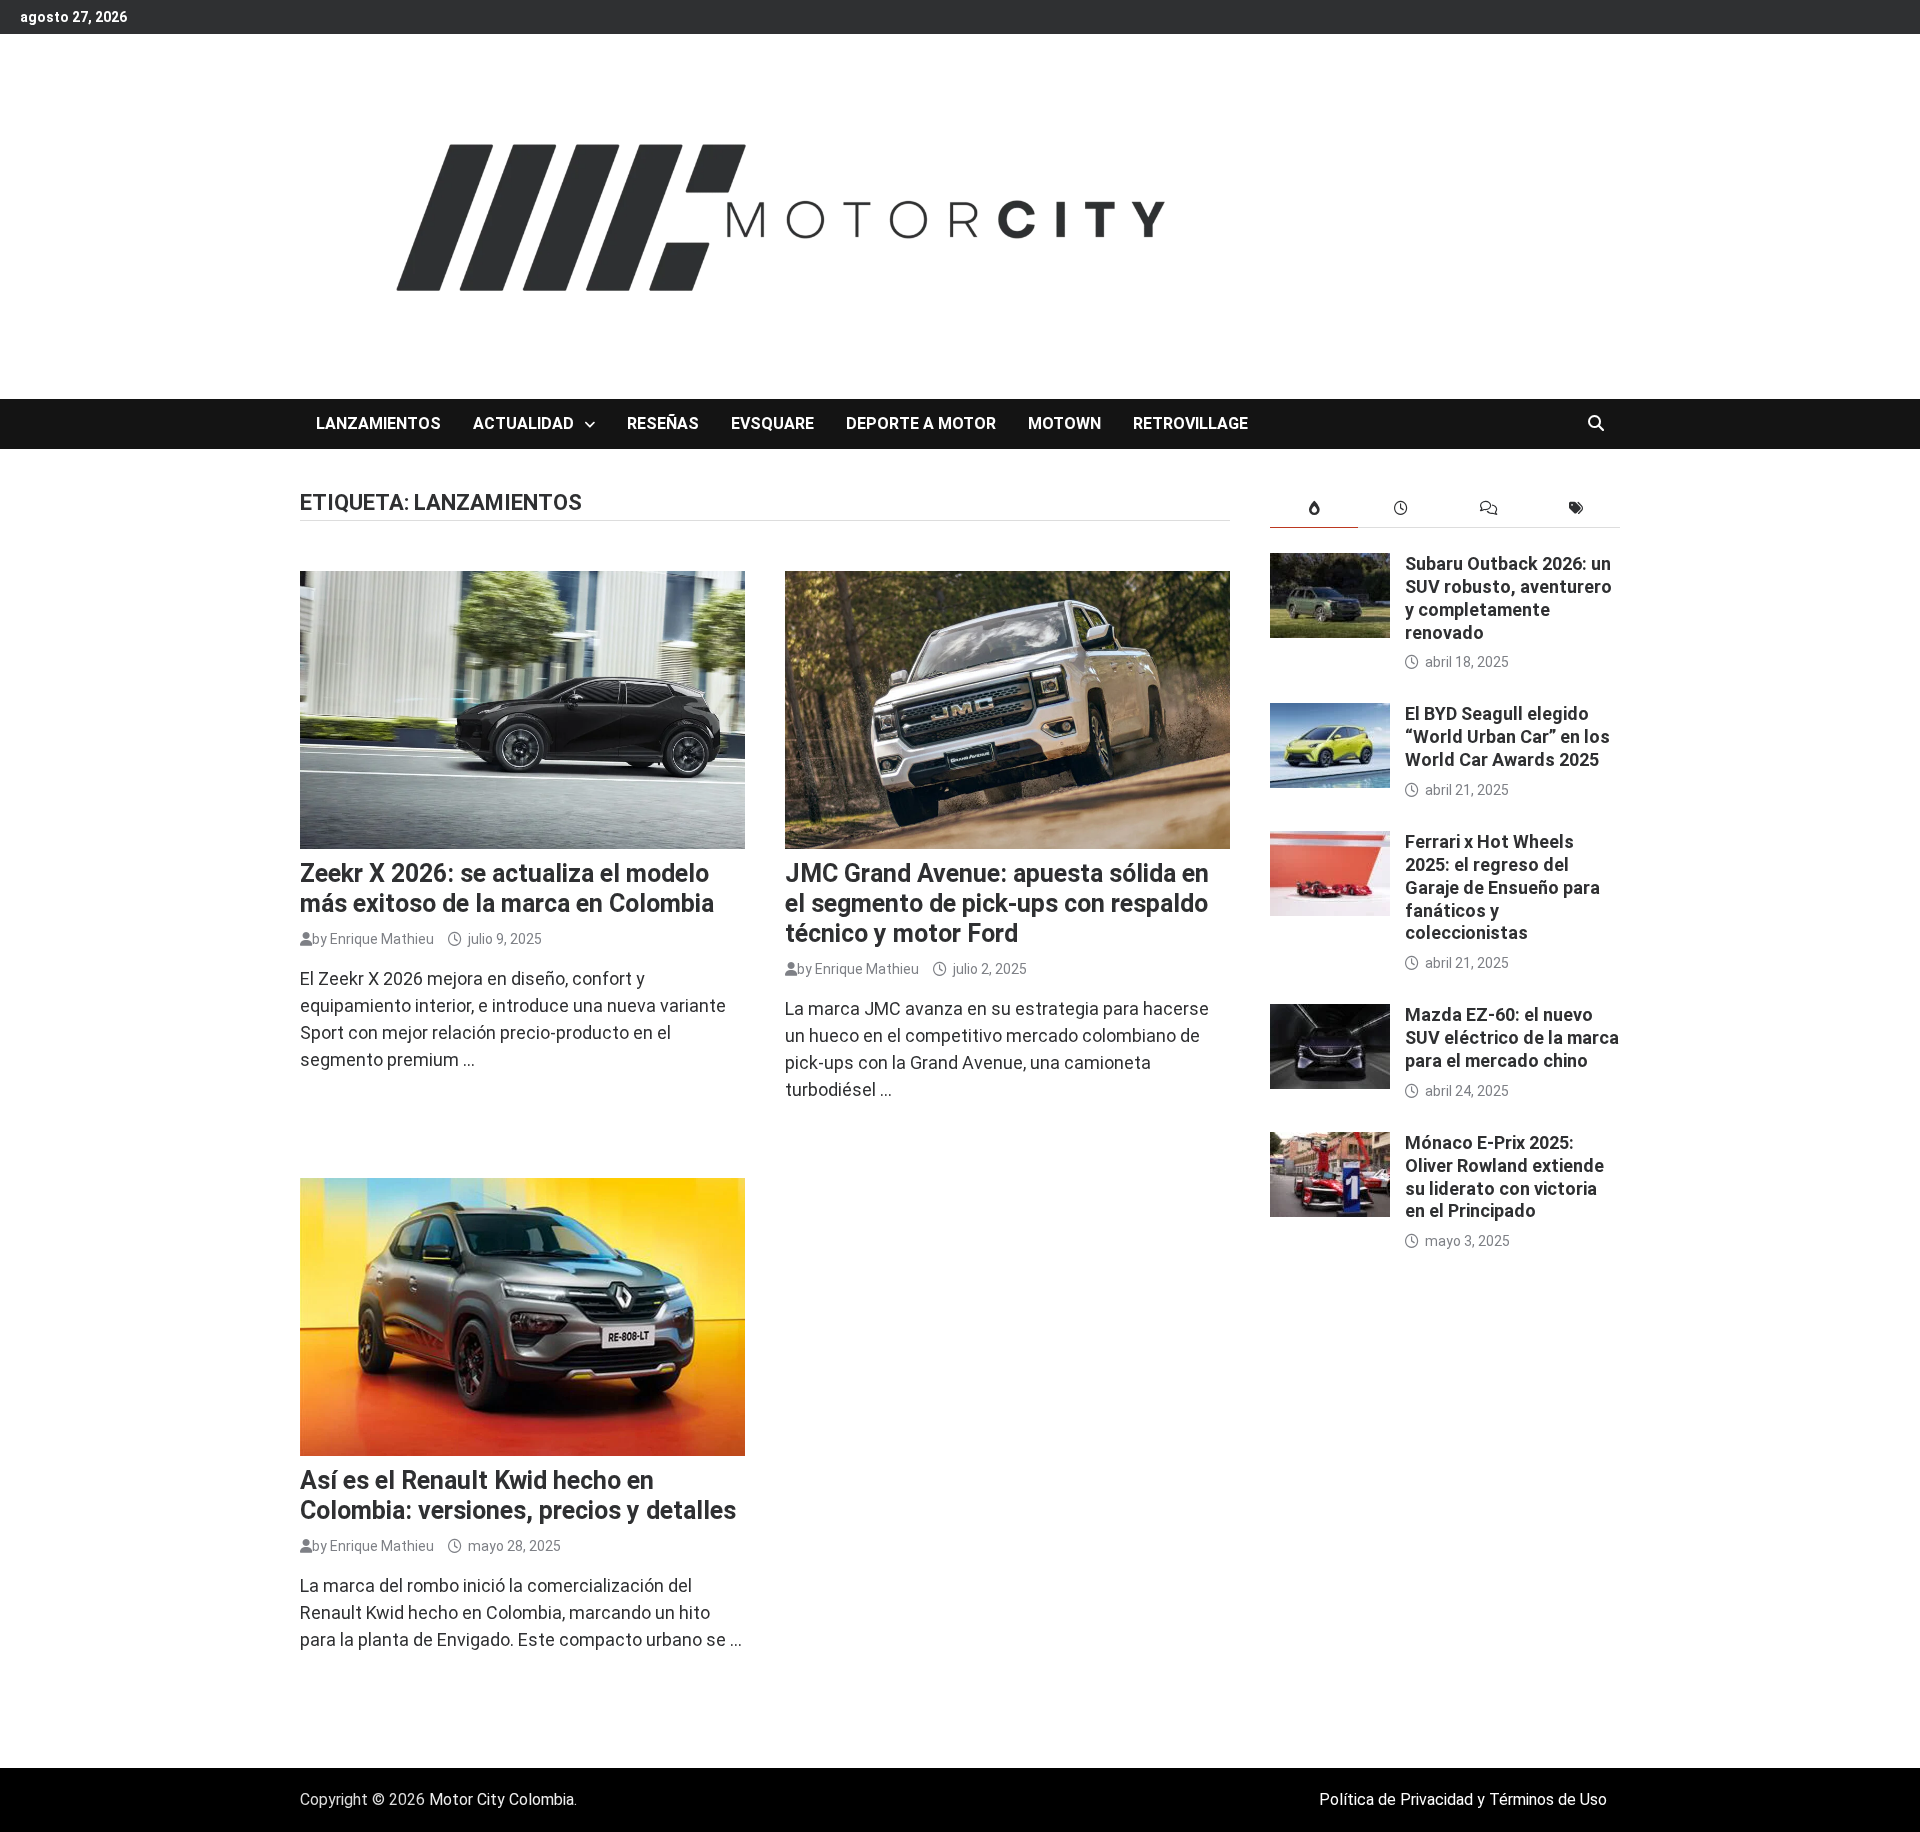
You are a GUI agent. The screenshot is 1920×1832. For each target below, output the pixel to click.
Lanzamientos (378, 423)
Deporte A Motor (921, 423)
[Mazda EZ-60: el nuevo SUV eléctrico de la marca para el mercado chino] (1330, 1017)
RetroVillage (1190, 423)
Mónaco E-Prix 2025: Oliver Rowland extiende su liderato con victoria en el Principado (1504, 1177)
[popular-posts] (1313, 508)
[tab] (1313, 508)
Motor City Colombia (501, 1799)
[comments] (1488, 508)
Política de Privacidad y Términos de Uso (1463, 1799)
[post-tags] (1576, 508)
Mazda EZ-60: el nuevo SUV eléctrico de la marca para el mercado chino (1512, 1037)
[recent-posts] (1401, 508)
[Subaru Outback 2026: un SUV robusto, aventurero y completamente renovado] (1330, 566)
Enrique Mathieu (382, 939)
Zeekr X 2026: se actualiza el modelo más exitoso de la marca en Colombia (507, 888)
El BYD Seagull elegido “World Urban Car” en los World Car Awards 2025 (1507, 736)
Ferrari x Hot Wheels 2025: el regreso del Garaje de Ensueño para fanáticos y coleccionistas (1502, 887)
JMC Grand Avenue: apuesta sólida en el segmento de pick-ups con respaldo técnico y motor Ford (997, 903)
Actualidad (523, 423)
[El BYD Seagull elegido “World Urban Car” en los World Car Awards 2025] (1330, 716)
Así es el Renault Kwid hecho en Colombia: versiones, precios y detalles (518, 1495)
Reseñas (663, 423)
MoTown (1064, 423)
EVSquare (772, 423)
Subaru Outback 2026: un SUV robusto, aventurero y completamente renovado (1508, 598)
